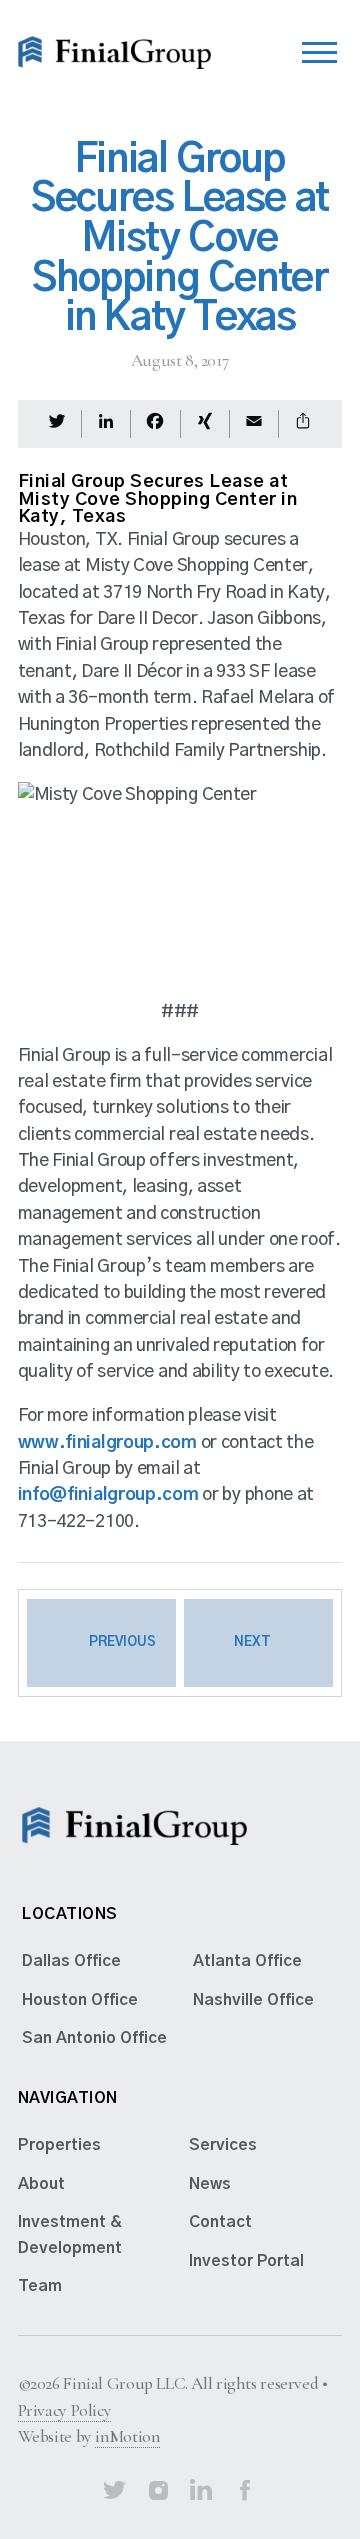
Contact (220, 2222)
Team (40, 2286)
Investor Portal (246, 2261)
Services (223, 2145)
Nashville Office (253, 2000)
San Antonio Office (94, 2038)
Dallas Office (71, 1961)
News (210, 2184)
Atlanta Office (247, 1961)
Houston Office (80, 2000)
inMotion (127, 2436)
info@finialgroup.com (108, 1495)
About (41, 2184)
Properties (59, 2145)
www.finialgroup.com (107, 1443)
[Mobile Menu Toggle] (319, 47)
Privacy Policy (65, 2410)
